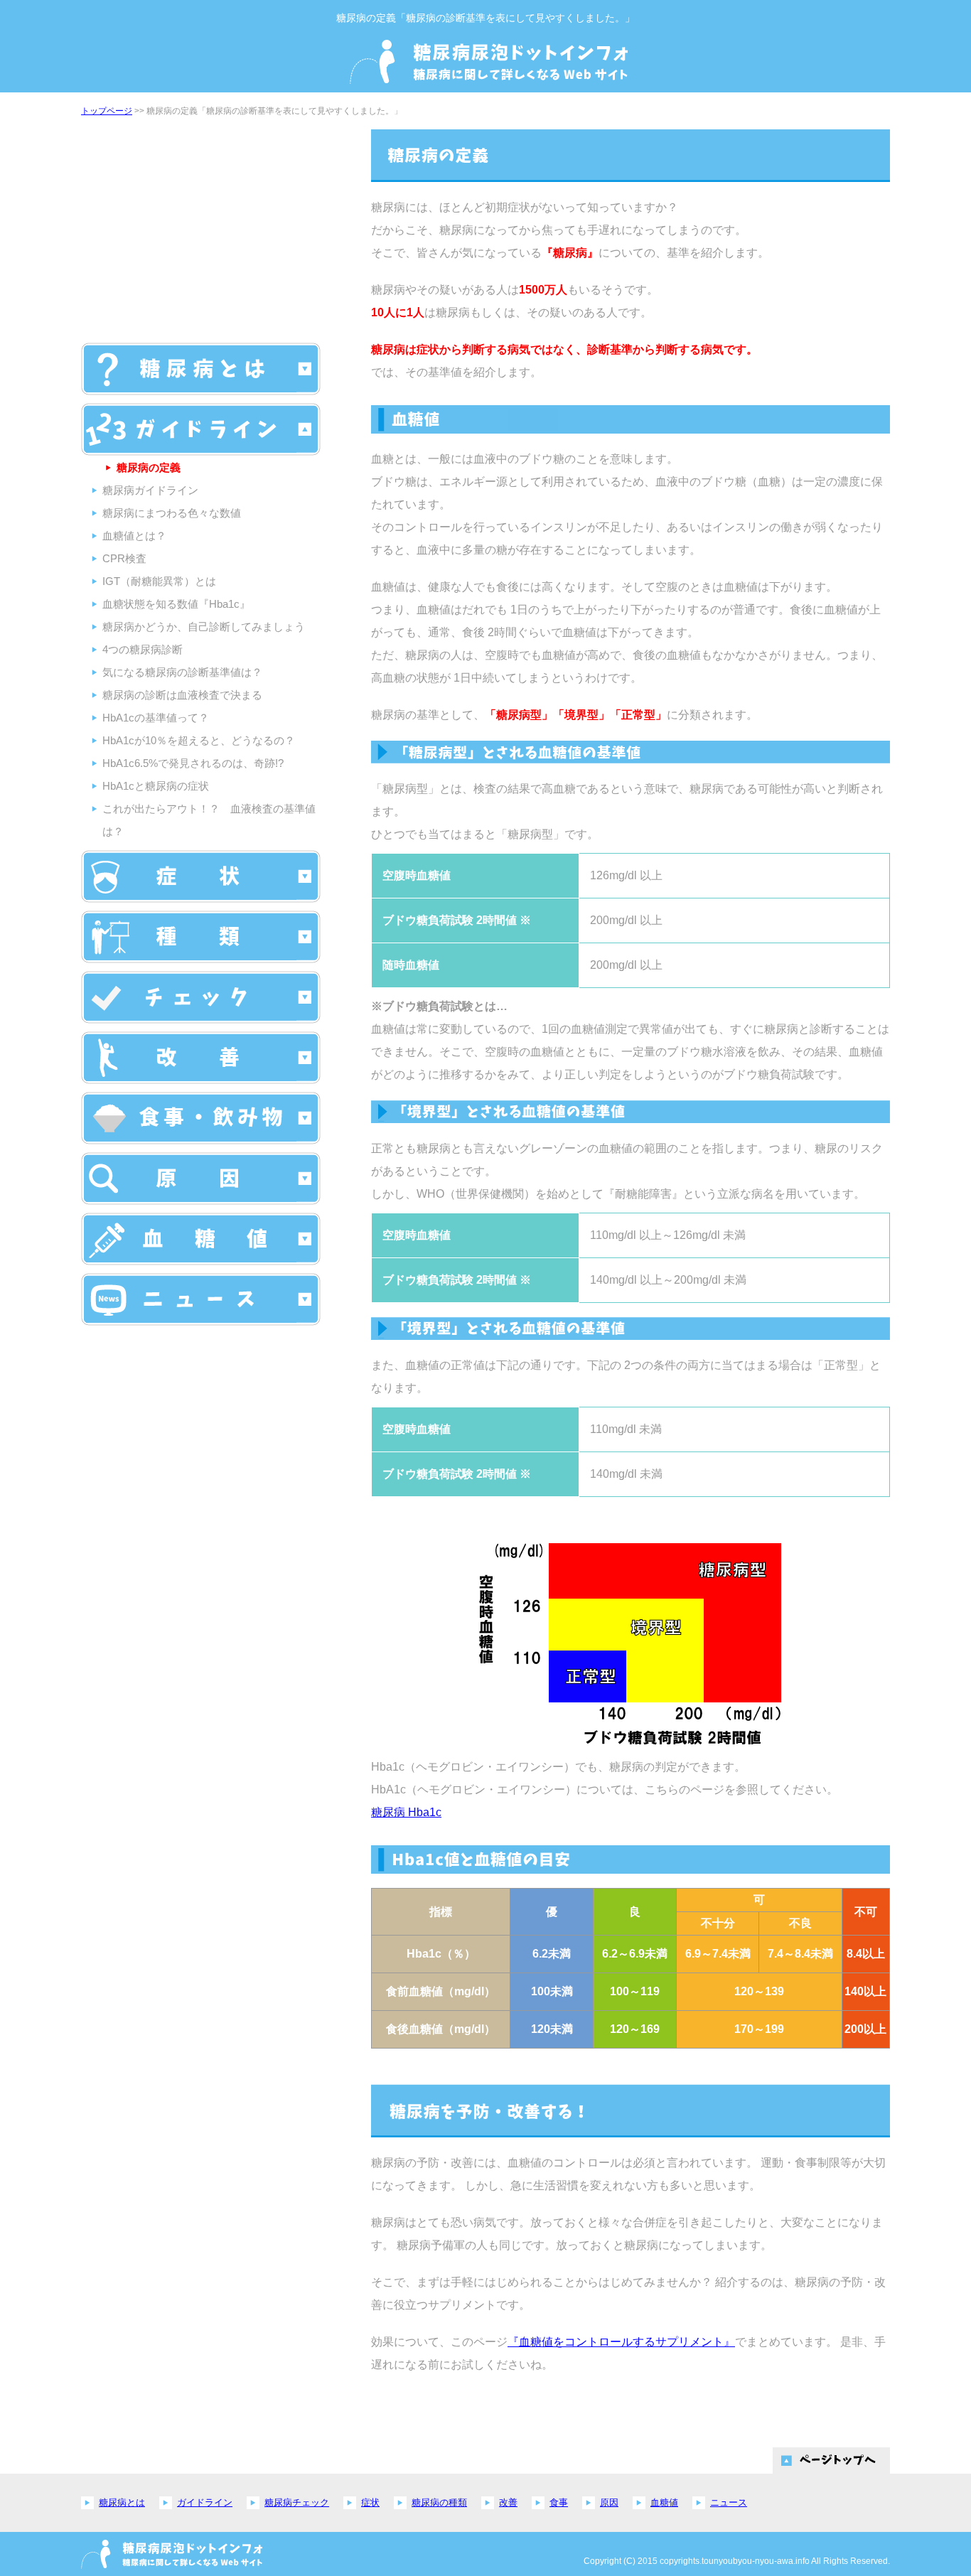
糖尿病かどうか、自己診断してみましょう (204, 627)
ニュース (729, 2502)
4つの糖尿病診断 (143, 649)
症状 (370, 2502)
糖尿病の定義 (149, 467)
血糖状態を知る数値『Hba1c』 (176, 604)
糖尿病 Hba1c (406, 1812)
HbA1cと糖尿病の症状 (156, 786)
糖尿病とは (122, 2502)
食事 (559, 2502)
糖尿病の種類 (439, 2502)
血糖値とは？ (134, 536)
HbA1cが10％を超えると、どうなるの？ (199, 740)
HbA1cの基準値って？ (156, 718)
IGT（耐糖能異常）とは (159, 581)
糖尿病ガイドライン (150, 490)
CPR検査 (124, 558)
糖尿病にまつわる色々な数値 (172, 513)
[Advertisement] (200, 229)
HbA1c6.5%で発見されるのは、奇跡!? (193, 763)
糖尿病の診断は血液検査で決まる (182, 695)
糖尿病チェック (297, 2502)
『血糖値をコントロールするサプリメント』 (621, 2342)
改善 (508, 2502)
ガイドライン (205, 2502)
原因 (609, 2502)
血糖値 (664, 2502)
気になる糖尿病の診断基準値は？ (182, 672)
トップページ (107, 111)
